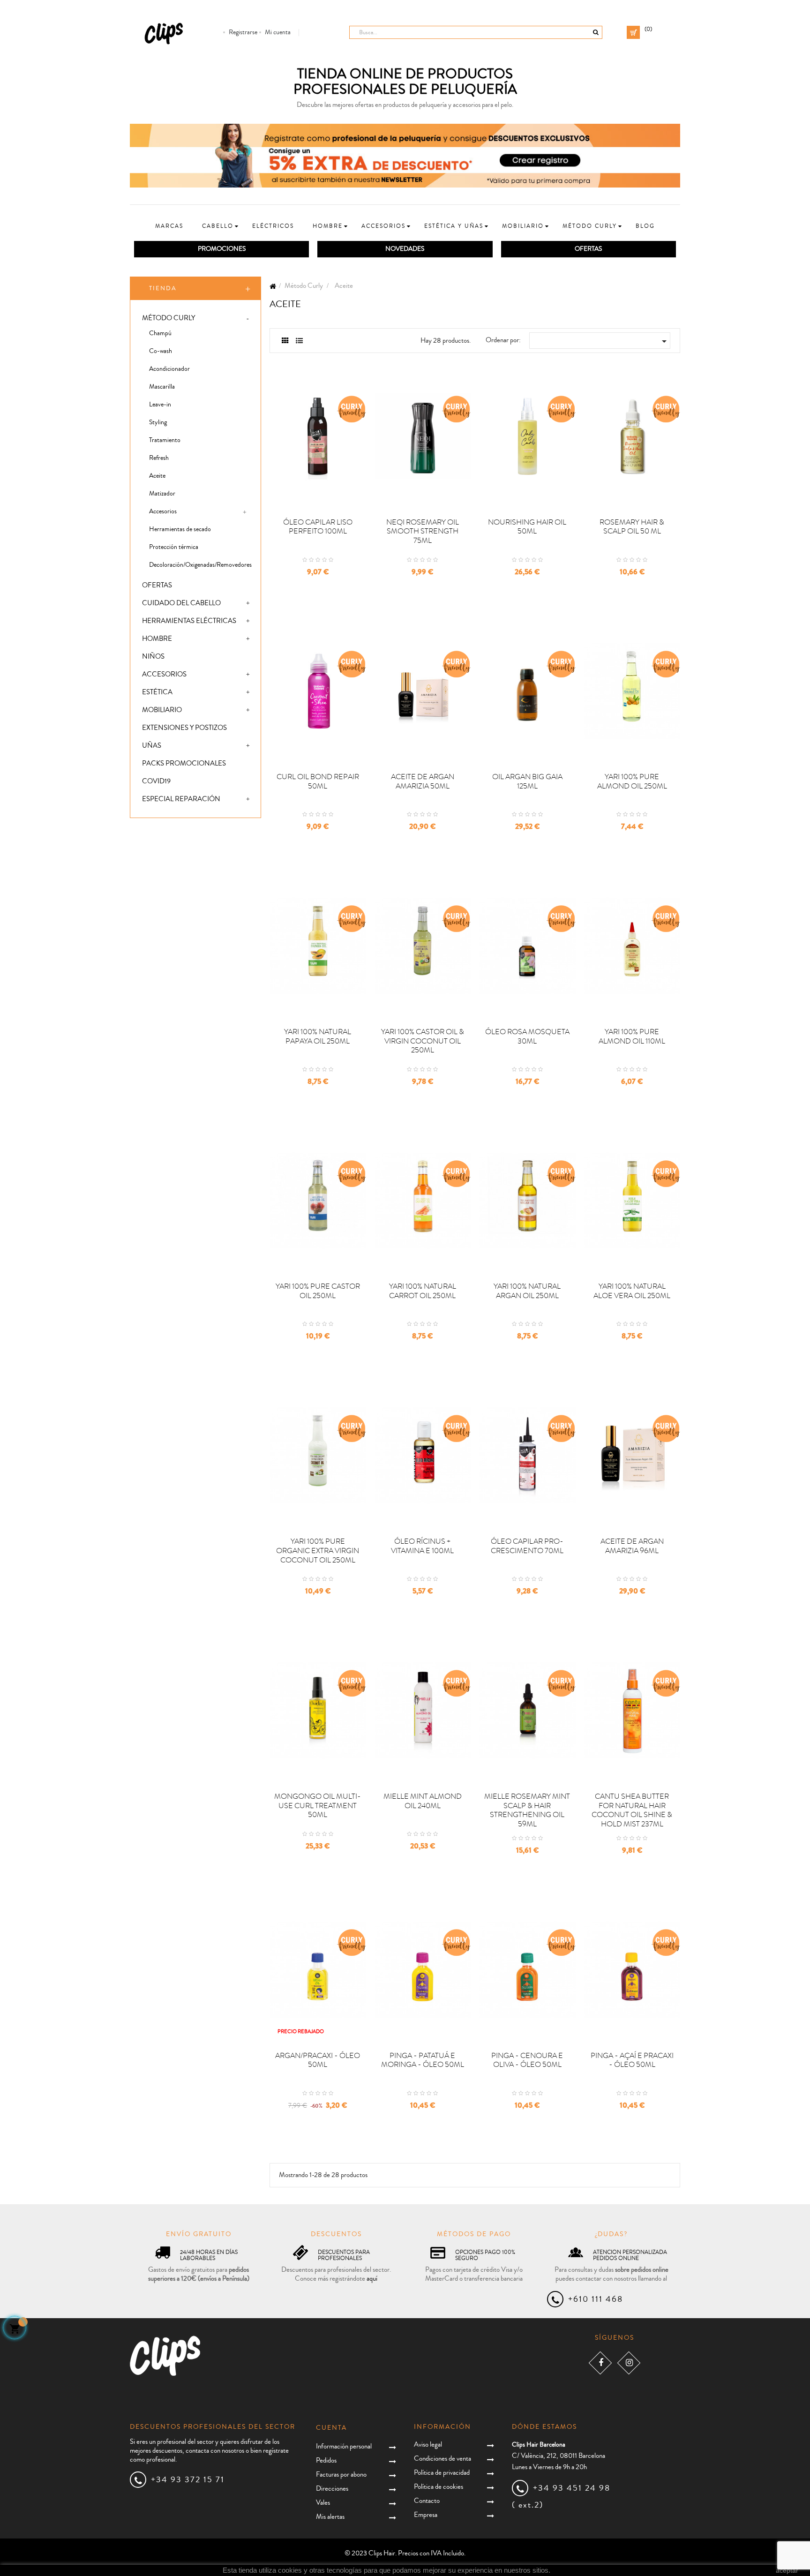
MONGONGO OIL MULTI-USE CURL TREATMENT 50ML (318, 1806)
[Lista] (299, 341)
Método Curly (169, 318)
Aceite (157, 476)
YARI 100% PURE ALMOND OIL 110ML (632, 1036)
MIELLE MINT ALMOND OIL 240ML (423, 1801)
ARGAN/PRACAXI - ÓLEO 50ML (318, 2060)
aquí (372, 2279)
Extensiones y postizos (184, 728)
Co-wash (161, 351)
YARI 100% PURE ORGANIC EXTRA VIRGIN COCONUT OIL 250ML (318, 1551)
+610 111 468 (596, 2299)
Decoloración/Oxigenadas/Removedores (200, 565)
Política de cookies (439, 2487)
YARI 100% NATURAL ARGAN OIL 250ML (527, 1291)
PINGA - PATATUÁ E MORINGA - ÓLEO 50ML (423, 2060)
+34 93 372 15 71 (188, 2479)
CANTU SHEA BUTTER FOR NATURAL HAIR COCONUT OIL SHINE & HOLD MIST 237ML (632, 1810)
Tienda (163, 288)
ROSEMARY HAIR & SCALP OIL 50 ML (632, 527)
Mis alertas (330, 2517)
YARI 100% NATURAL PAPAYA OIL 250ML (318, 1036)
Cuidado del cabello (181, 603)
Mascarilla (162, 387)
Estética (157, 692)
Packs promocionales (184, 763)
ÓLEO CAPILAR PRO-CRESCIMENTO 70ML (527, 1546)
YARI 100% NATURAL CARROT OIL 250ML (423, 1291)
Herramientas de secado (180, 529)
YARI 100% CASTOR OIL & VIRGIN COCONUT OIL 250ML (423, 1041)
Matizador (162, 494)
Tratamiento (165, 440)
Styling (158, 422)
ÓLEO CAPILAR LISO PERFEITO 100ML (318, 527)
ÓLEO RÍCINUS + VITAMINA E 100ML (422, 1546)
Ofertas (157, 585)
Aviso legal (428, 2445)
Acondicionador (169, 369)
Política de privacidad (442, 2473)
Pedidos (326, 2460)
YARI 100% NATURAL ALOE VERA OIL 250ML (632, 1291)
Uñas (152, 746)
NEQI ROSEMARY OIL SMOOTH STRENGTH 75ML (423, 532)
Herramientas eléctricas (189, 621)
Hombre (157, 639)
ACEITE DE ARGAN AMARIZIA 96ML (632, 1546)
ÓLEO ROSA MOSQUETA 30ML (527, 1036)
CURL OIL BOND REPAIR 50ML (318, 781)
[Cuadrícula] (285, 341)
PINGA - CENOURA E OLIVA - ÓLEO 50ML (527, 2060)
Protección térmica (174, 547)
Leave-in (160, 405)
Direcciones (332, 2489)
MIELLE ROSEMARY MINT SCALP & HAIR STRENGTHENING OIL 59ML (527, 1810)
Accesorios (163, 511)
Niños (153, 657)
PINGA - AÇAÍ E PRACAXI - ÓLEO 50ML (632, 2060)
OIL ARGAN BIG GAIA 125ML (527, 781)
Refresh (159, 458)
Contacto (427, 2501)
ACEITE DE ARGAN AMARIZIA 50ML (423, 781)
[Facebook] (600, 2363)
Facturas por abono (341, 2475)
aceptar (787, 2570)
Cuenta (331, 2428)
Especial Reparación (181, 799)
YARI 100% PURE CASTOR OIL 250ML (318, 1291)
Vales (323, 2503)
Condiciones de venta (442, 2459)
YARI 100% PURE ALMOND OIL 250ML (632, 781)
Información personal (344, 2446)
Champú (160, 333)
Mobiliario (162, 710)
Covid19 (156, 781)
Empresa (426, 2515)
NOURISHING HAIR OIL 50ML (527, 527)
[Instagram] (629, 2363)
